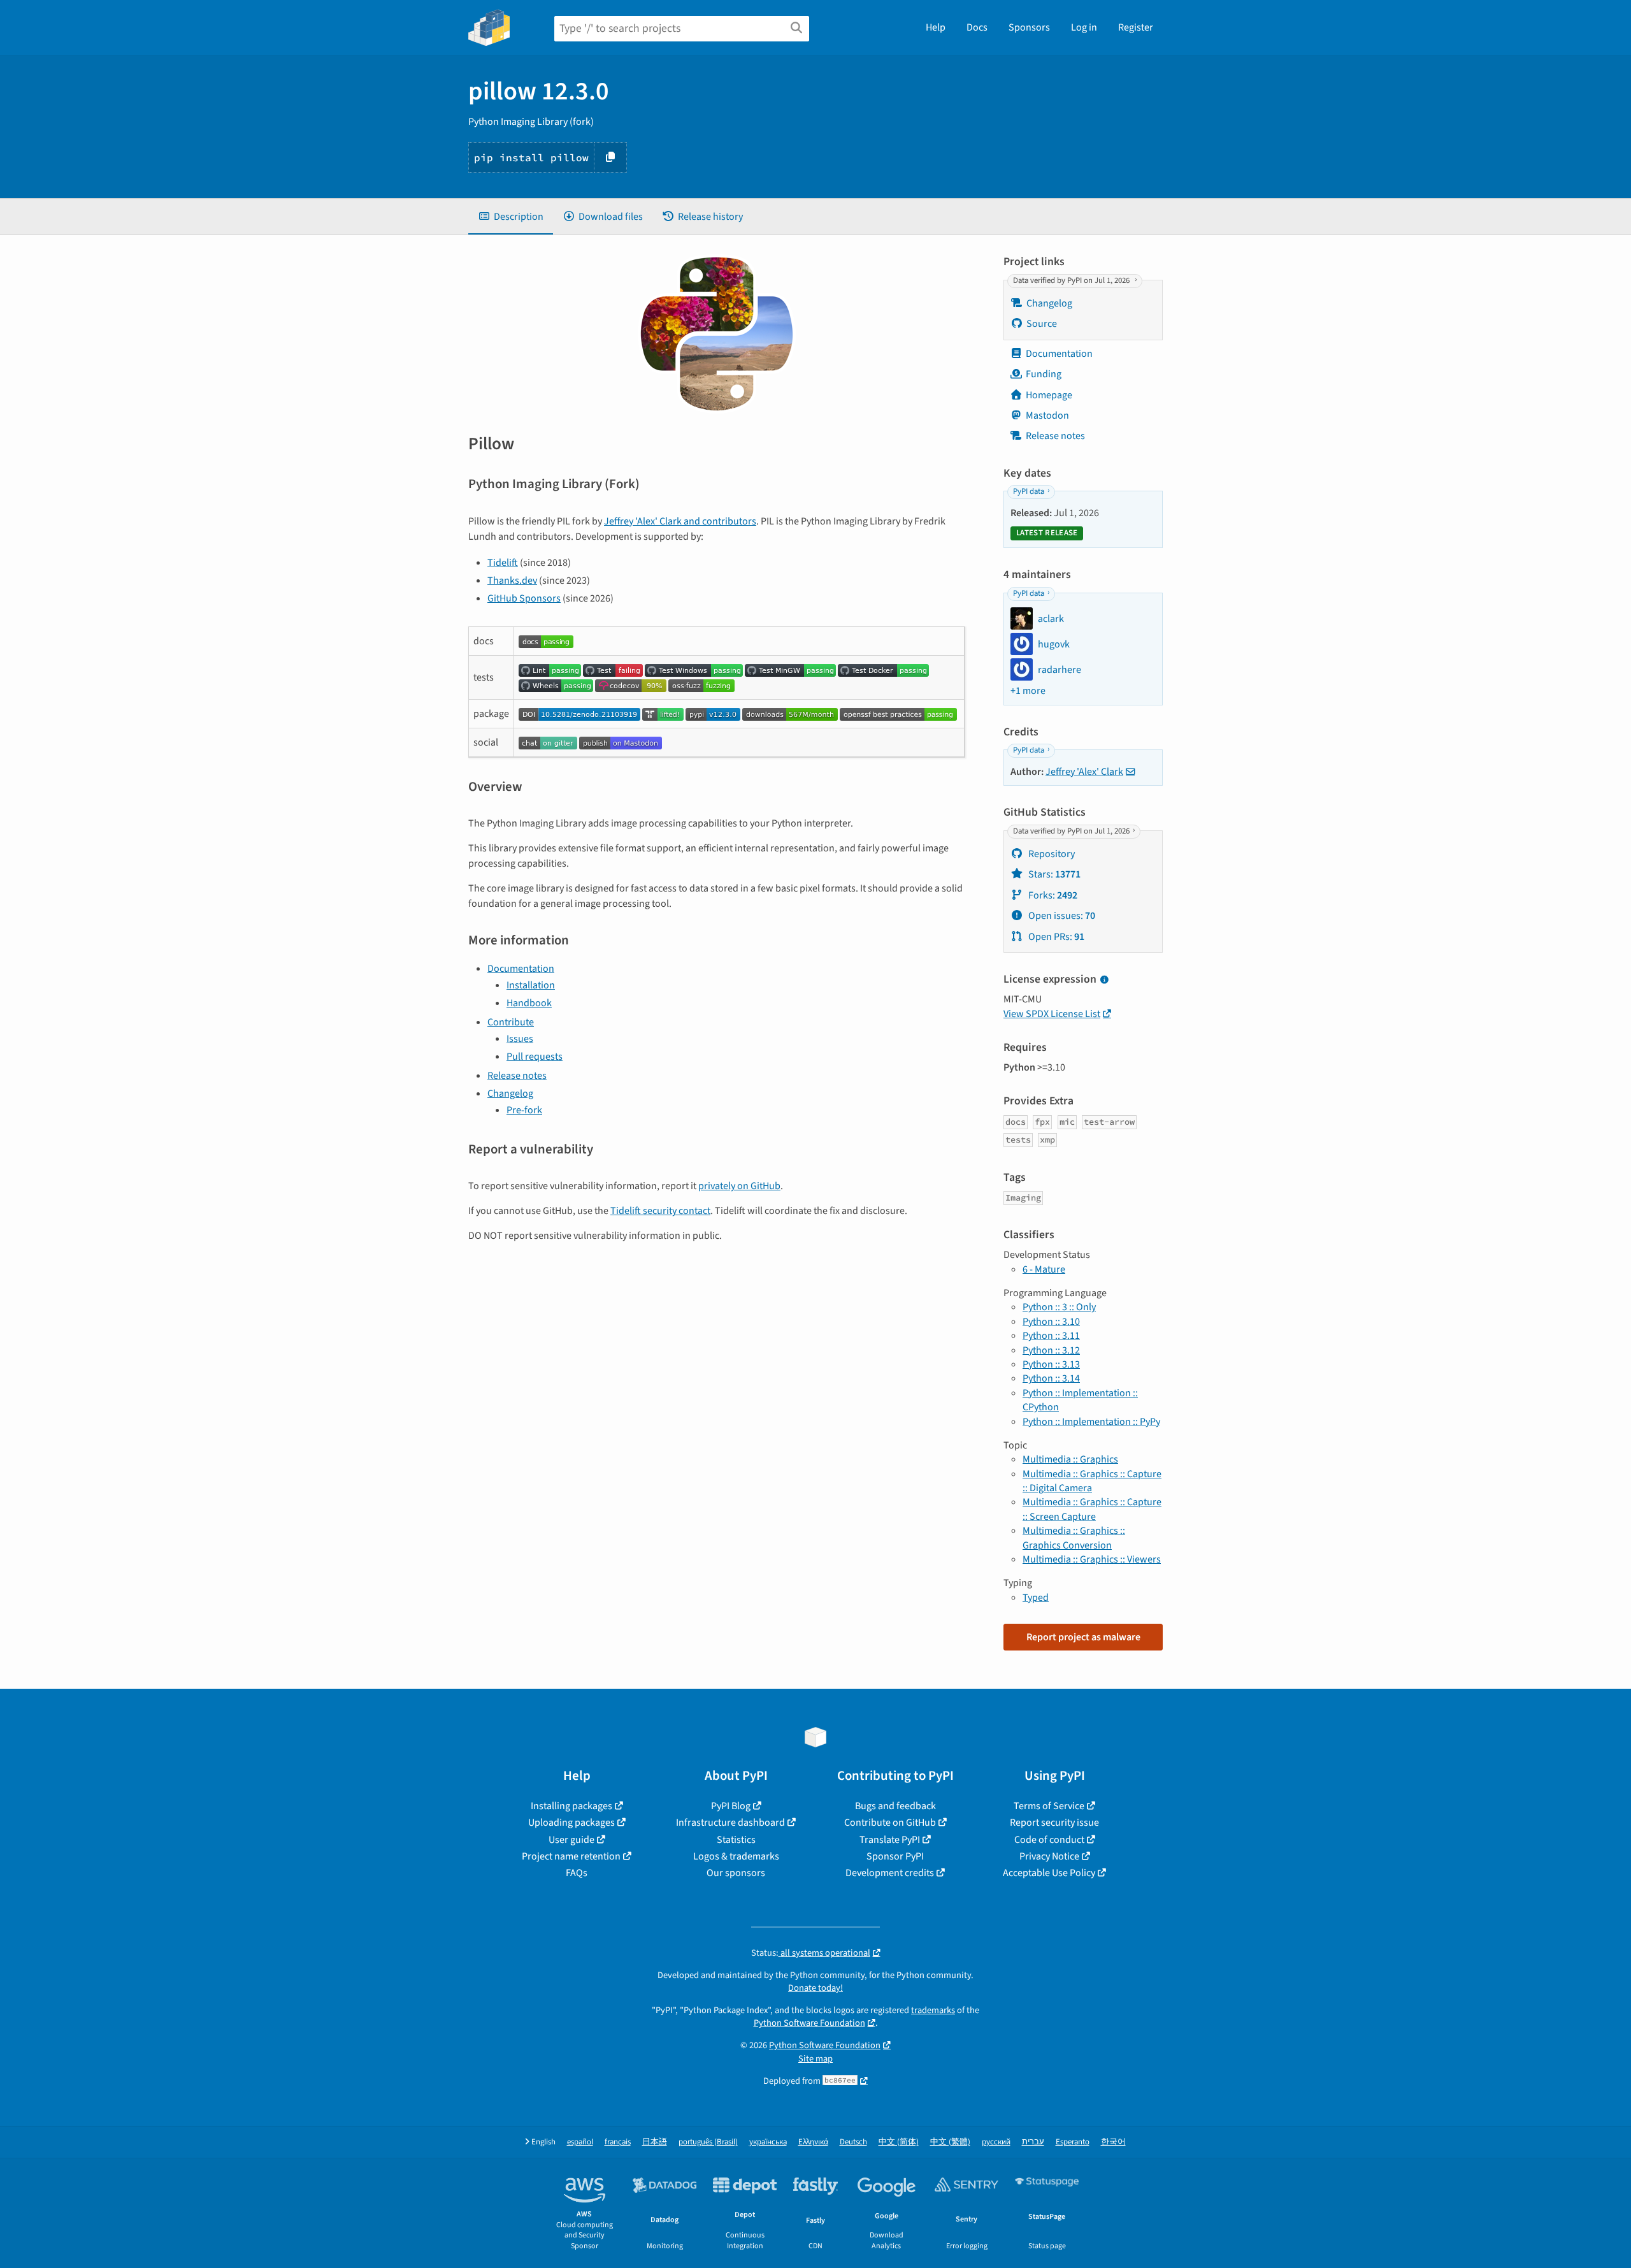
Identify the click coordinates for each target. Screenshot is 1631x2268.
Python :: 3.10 (1051, 1322)
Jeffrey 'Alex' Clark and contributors (680, 521)
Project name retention (571, 1856)
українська (768, 2142)
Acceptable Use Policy (1049, 1873)
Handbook (529, 1003)
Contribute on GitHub (890, 1823)
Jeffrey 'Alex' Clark (1084, 772)
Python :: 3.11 (1051, 1336)
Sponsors (1029, 27)
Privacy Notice (1049, 1856)
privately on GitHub (739, 1186)
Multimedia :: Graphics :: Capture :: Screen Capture (1092, 1509)
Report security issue (1054, 1823)
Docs (977, 27)
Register (1136, 27)
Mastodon (1047, 415)
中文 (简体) (899, 2142)
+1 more (1028, 691)
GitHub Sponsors (524, 598)
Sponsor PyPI (895, 1856)
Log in (1084, 27)
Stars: (1053, 874)
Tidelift (503, 563)
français (618, 2142)
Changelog (510, 1094)
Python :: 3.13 (1051, 1364)
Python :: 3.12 (1051, 1350)
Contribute (511, 1022)
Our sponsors (736, 1873)
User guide (571, 1840)
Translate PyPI (890, 1840)
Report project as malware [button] (1083, 1637)
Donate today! (815, 1988)
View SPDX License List (1052, 1014)
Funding (1044, 374)
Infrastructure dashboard (730, 1823)
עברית (1033, 2142)
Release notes (517, 1076)
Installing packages (571, 1806)
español (580, 2142)
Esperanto (1073, 2142)
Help (936, 27)
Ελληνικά (813, 2142)
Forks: (1052, 895)
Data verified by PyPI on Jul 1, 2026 (1072, 280)
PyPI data (1029, 492)
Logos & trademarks (736, 1856)
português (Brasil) (708, 2142)
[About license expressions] (1104, 980)
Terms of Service (1049, 1806)
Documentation (521, 969)
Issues (520, 1039)
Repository (1051, 854)
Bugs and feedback (895, 1806)
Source (1042, 324)
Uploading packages (571, 1823)
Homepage (1049, 395)
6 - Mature (1044, 1269)
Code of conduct (1049, 1840)
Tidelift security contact (660, 1211)
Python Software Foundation (809, 2023)
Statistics (736, 1840)
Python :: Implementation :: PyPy (1091, 1422)
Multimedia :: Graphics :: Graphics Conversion (1074, 1538)
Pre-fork (524, 1110)
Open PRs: (1055, 937)
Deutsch (853, 2142)
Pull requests (535, 1057)
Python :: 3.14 (1051, 1378)
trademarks (933, 2010)
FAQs (577, 1873)
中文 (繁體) (950, 2142)
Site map (815, 2059)
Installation (531, 985)
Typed (1036, 1598)
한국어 (1113, 2142)
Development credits (890, 1873)
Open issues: (1061, 916)
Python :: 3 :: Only (1059, 1307)
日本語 (655, 2142)
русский (996, 2142)
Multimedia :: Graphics (1070, 1459)
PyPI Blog (731, 1806)
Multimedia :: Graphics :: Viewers (1092, 1559)
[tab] (511, 217)
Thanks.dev (512, 581)
